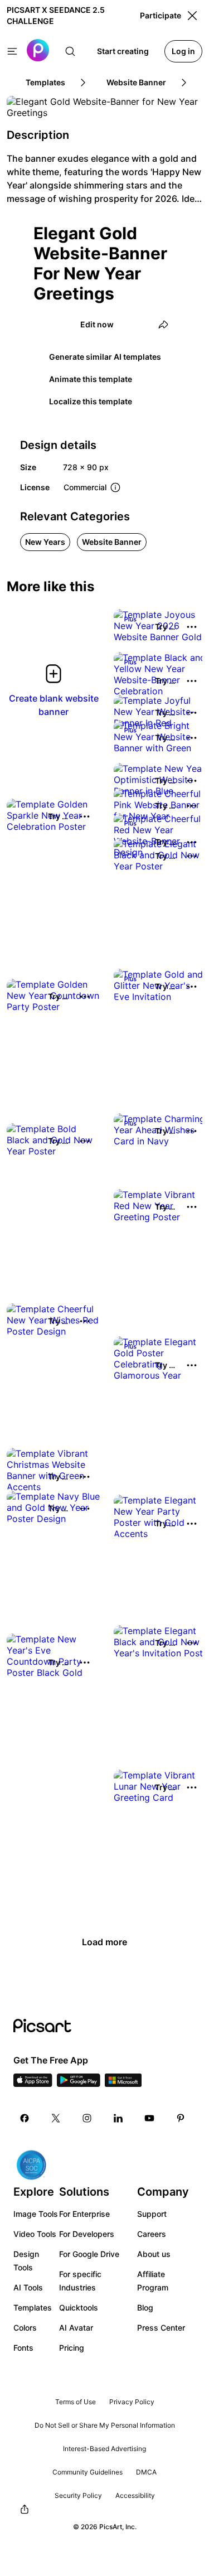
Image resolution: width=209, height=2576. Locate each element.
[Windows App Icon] (123, 2084)
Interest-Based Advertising (104, 2449)
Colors (25, 2328)
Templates (33, 2307)
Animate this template (91, 379)
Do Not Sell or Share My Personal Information (105, 2425)
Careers (152, 2234)
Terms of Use (76, 2402)
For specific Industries (80, 2281)
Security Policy (78, 2495)
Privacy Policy (132, 2402)
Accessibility (135, 2495)
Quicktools (79, 2307)
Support (152, 2214)
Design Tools (26, 2261)
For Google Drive (89, 2254)
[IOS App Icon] (33, 2084)
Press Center (161, 2328)
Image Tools (36, 2214)
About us (154, 2254)
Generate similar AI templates (105, 357)
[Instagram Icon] (87, 2118)
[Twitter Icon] (56, 2118)
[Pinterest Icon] (181, 2118)
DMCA (146, 2472)
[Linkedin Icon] (118, 2118)
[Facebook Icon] (25, 2118)
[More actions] (192, 627)
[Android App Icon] (79, 2084)
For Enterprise (84, 2214)
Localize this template (91, 401)
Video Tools (35, 2234)
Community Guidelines (88, 2472)
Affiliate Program (153, 2281)
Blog (145, 2307)
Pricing (72, 2348)
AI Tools (28, 2287)
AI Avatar (76, 2328)
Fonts (23, 2348)
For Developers (87, 2234)
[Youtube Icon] (149, 2118)
